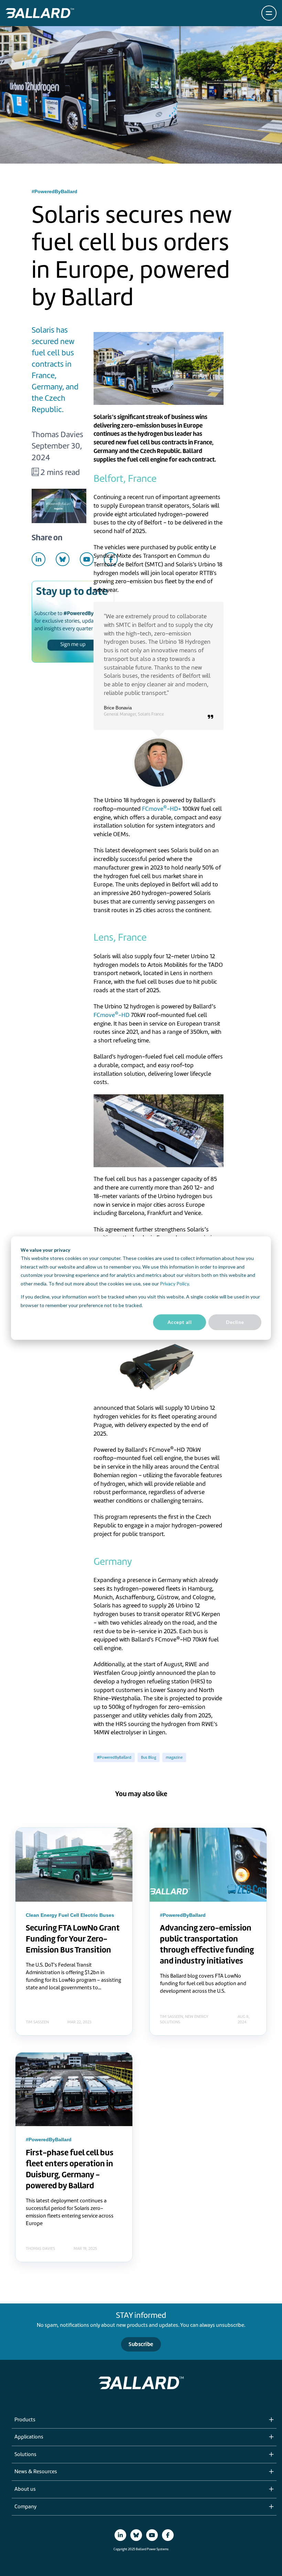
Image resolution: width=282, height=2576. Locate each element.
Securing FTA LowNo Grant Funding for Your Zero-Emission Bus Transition (73, 1939)
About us (25, 2489)
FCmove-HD (112, 1015)
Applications (29, 2437)
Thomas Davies (57, 434)
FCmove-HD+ (161, 809)
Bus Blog (149, 1757)
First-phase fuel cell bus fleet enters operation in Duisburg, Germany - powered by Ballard (70, 2169)
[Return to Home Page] (40, 13)
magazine (174, 1757)
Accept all (180, 1322)
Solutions (25, 2455)
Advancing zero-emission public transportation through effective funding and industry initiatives (207, 1944)
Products (25, 2420)
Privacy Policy (174, 1284)
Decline (235, 1322)
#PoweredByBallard (114, 1757)
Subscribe (141, 2344)
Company (25, 2507)
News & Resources (36, 2472)
